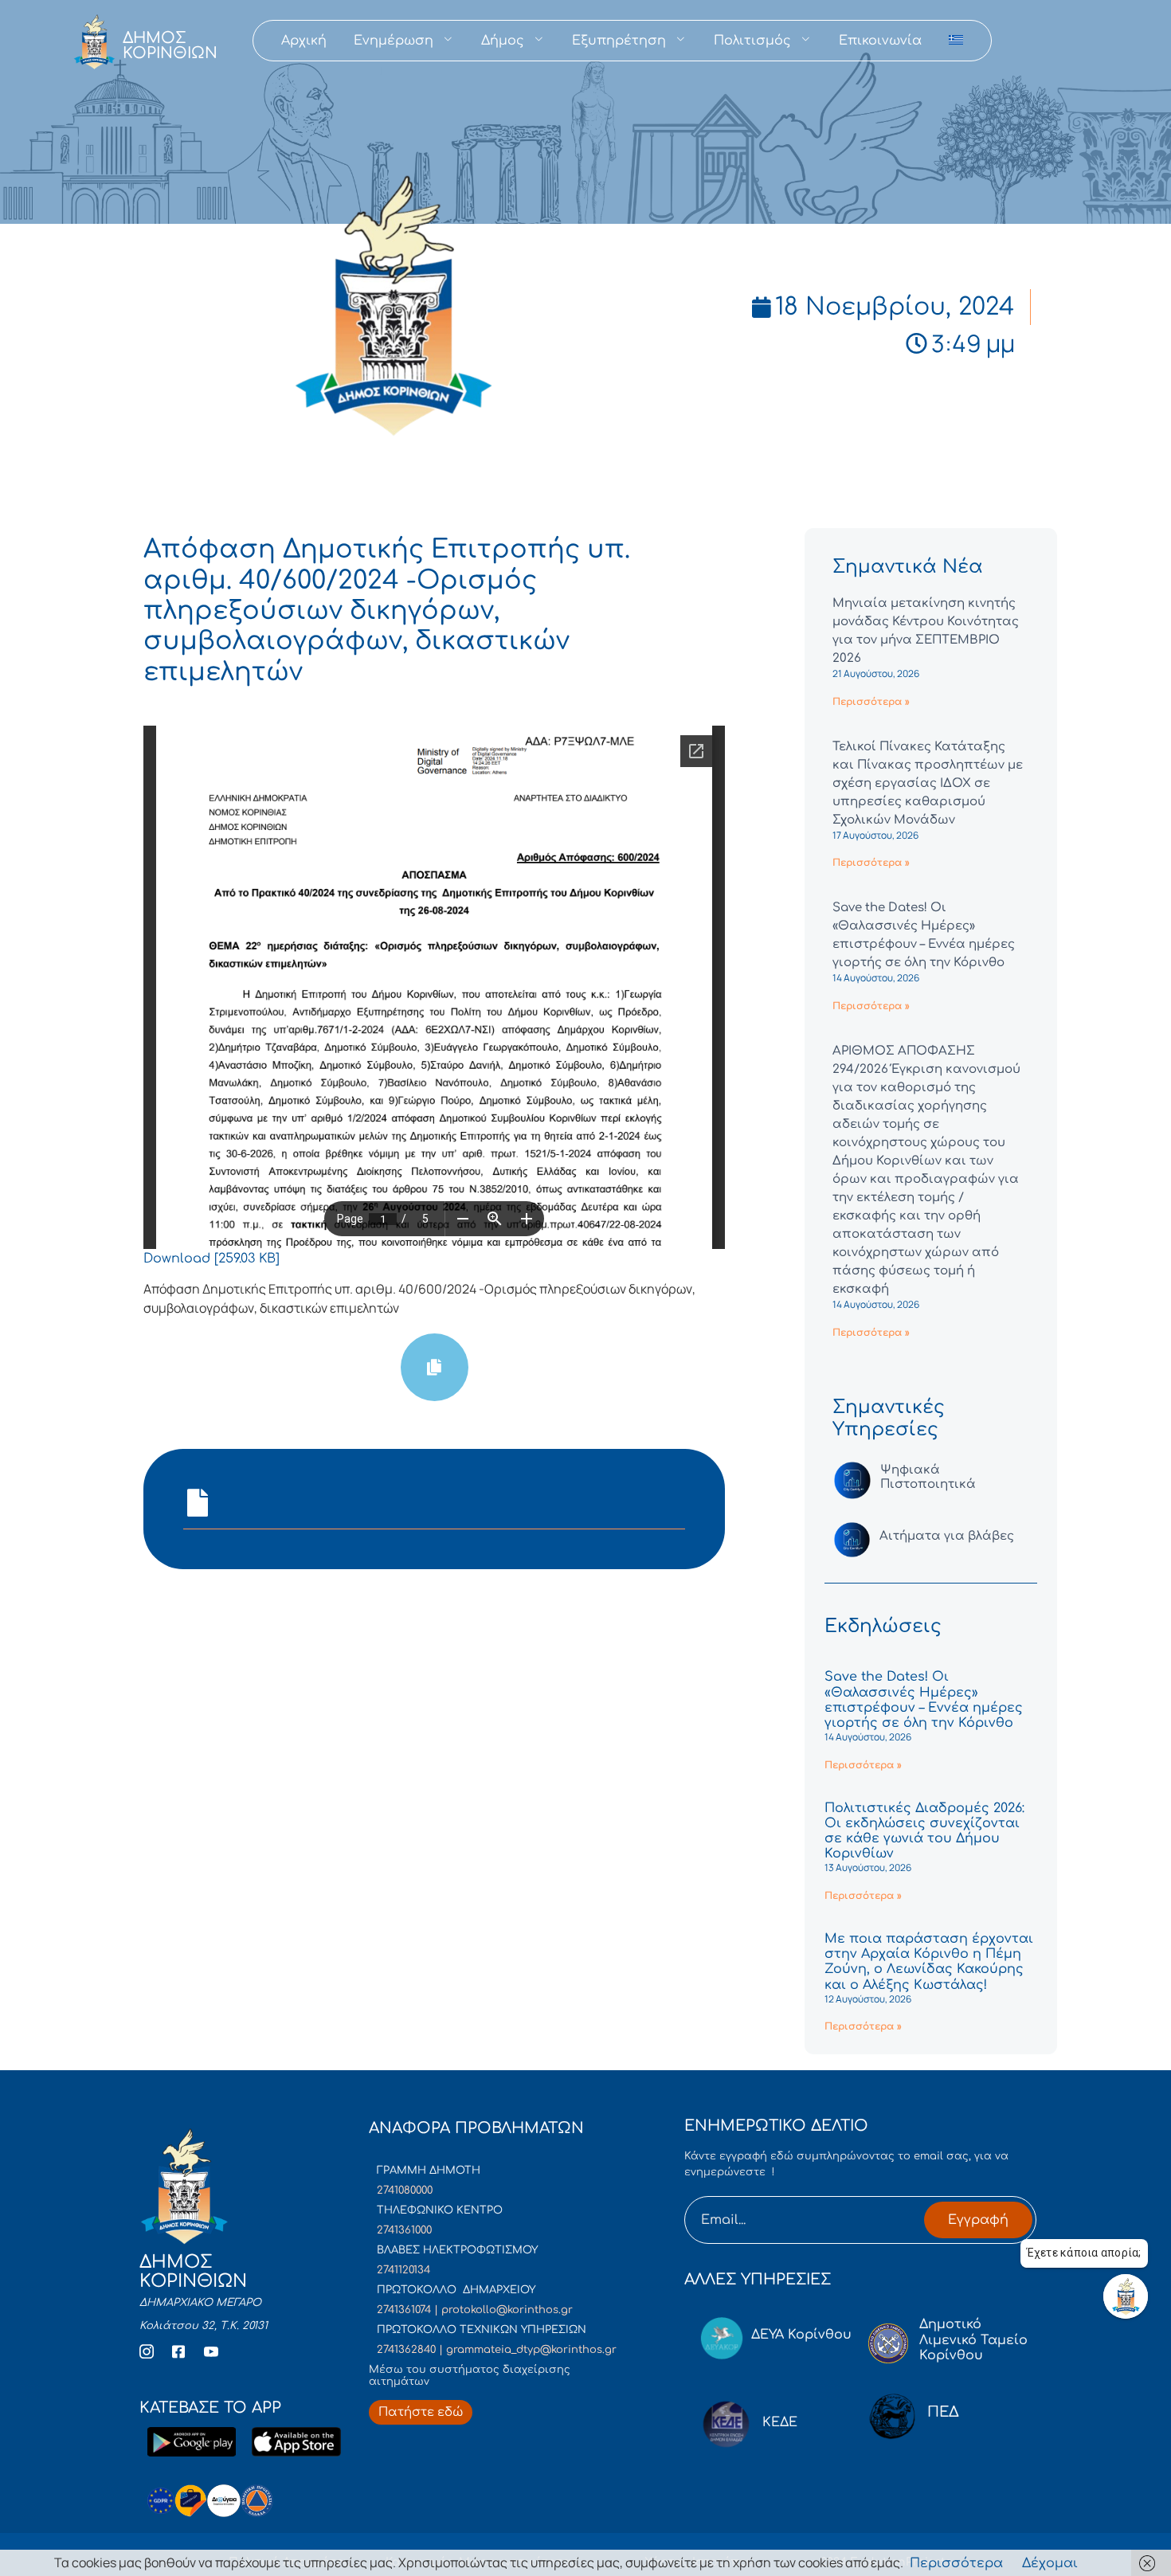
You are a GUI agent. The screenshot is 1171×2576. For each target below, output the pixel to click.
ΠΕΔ (943, 2412)
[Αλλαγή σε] (956, 41)
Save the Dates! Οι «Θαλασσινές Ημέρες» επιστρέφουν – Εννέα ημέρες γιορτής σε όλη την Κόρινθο (924, 1700)
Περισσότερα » (871, 702)
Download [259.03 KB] (211, 1259)
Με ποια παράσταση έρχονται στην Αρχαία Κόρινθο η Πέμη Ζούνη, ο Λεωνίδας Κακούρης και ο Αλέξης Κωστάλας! (929, 1962)
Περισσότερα (956, 2563)
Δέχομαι (1050, 2563)
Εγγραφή (978, 2220)
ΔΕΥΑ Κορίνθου (801, 2335)
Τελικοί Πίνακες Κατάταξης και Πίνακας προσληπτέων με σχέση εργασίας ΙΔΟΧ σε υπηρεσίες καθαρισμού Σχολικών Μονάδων (928, 783)
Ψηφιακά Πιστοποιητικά (928, 1477)
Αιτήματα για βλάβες (947, 1536)
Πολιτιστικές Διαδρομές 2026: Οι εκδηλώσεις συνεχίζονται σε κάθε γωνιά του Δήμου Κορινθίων (924, 1831)
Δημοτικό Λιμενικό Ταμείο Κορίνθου (973, 2339)
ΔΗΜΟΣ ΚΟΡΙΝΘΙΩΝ (170, 45)
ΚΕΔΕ (780, 2422)
